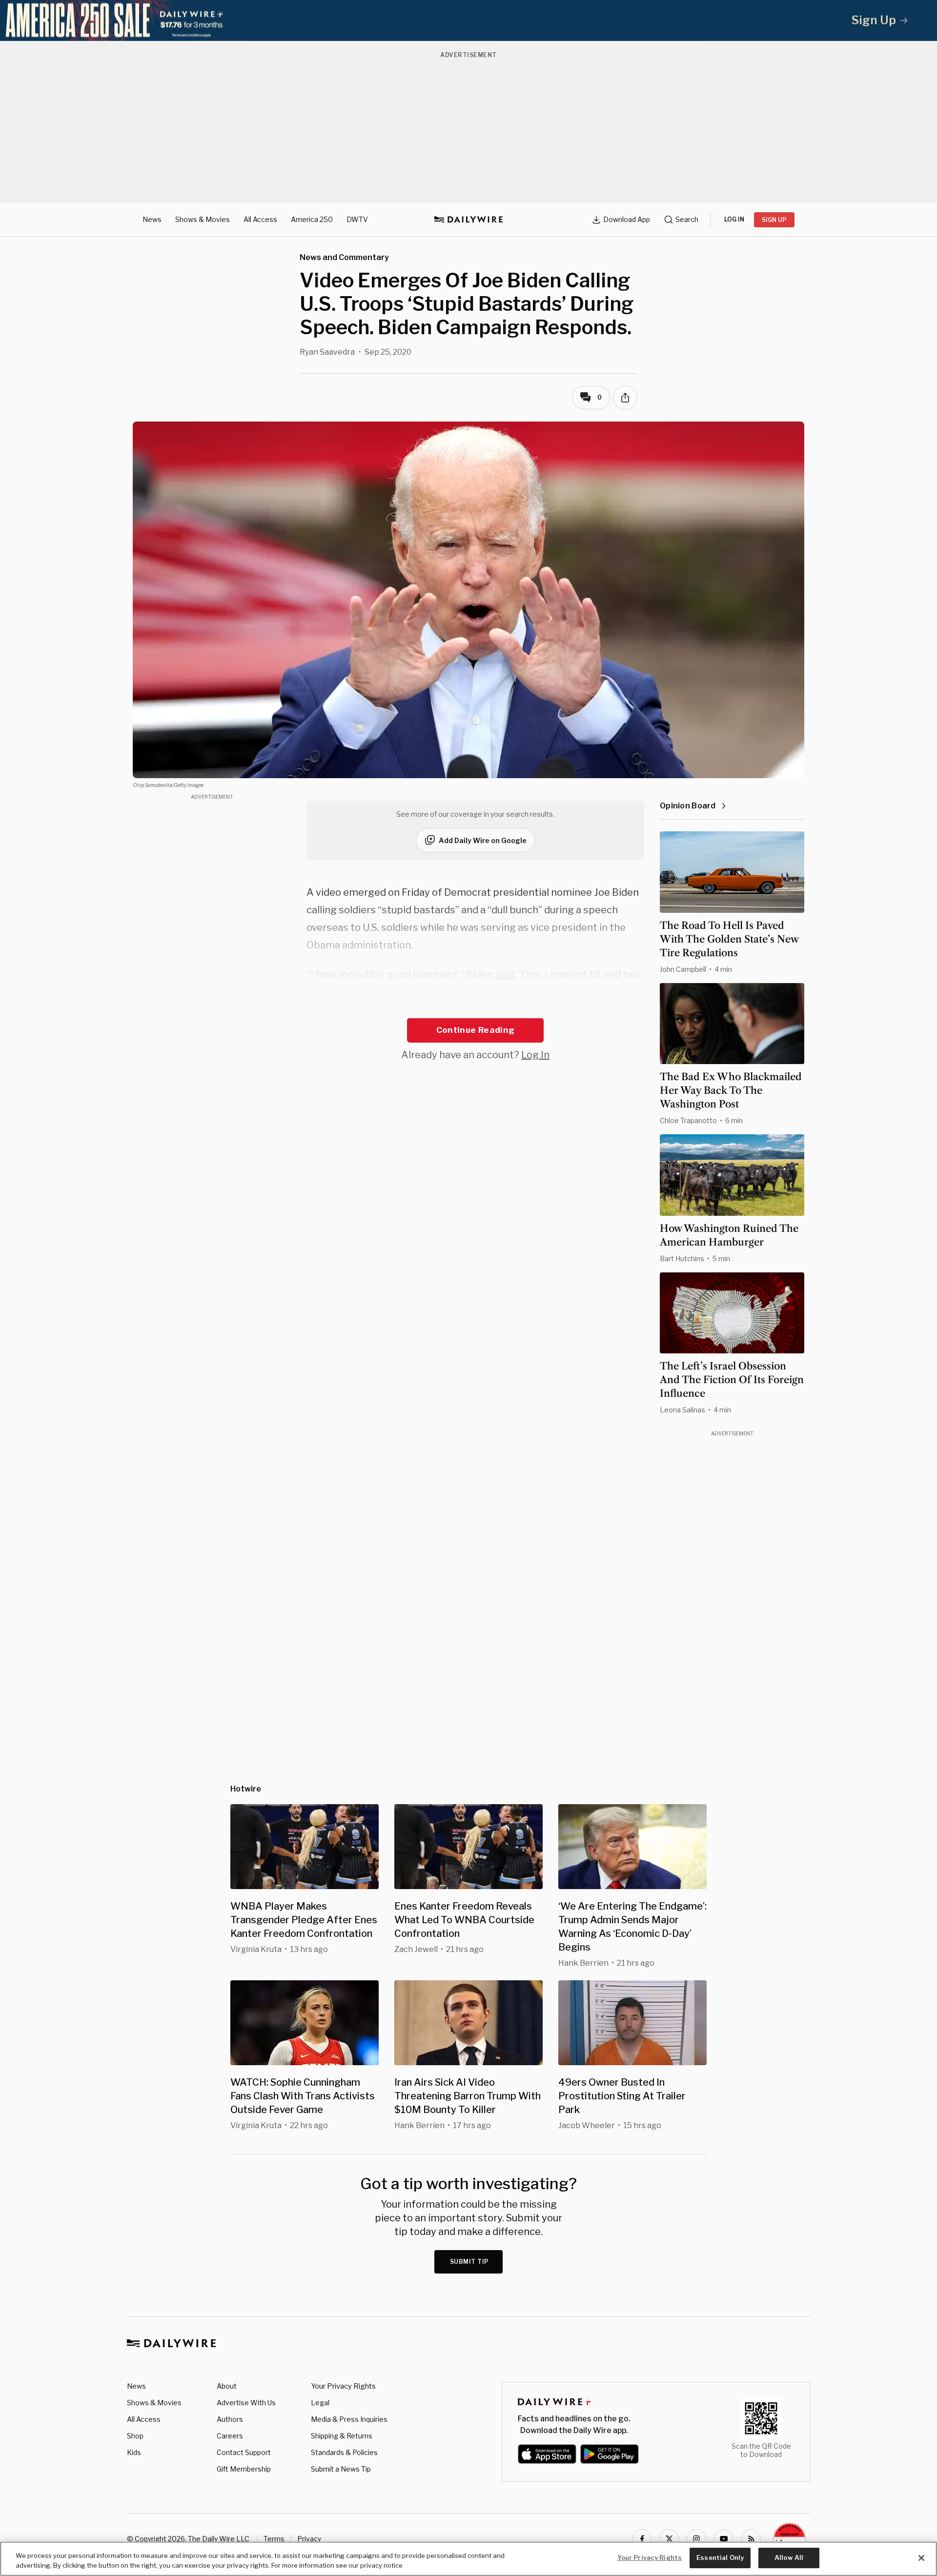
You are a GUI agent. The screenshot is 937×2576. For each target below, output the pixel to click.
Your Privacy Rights (343, 2386)
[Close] (921, 2558)
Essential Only (720, 2557)
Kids (134, 2452)
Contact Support (244, 2452)
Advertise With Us (246, 2403)
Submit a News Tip (341, 2469)
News (152, 219)
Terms (274, 2539)
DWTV (357, 219)
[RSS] (751, 2539)
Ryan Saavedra (327, 352)
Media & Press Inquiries (349, 2419)
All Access (260, 219)
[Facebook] (642, 2539)
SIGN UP (774, 220)
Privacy (309, 2539)
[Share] (625, 398)
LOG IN (734, 219)
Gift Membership (244, 2469)
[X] (669, 2539)
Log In (535, 1055)
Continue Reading (475, 1030)
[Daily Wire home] (468, 220)
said (504, 974)
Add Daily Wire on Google (483, 840)
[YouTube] (724, 2539)
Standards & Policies (344, 2452)
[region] (468, 2559)
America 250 (312, 219)
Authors (230, 2419)
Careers (230, 2436)
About (227, 2386)
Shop (135, 2436)
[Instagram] (696, 2539)
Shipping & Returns (342, 2436)
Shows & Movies (203, 219)
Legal (320, 2403)
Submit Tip (469, 2262)
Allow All (789, 2557)
